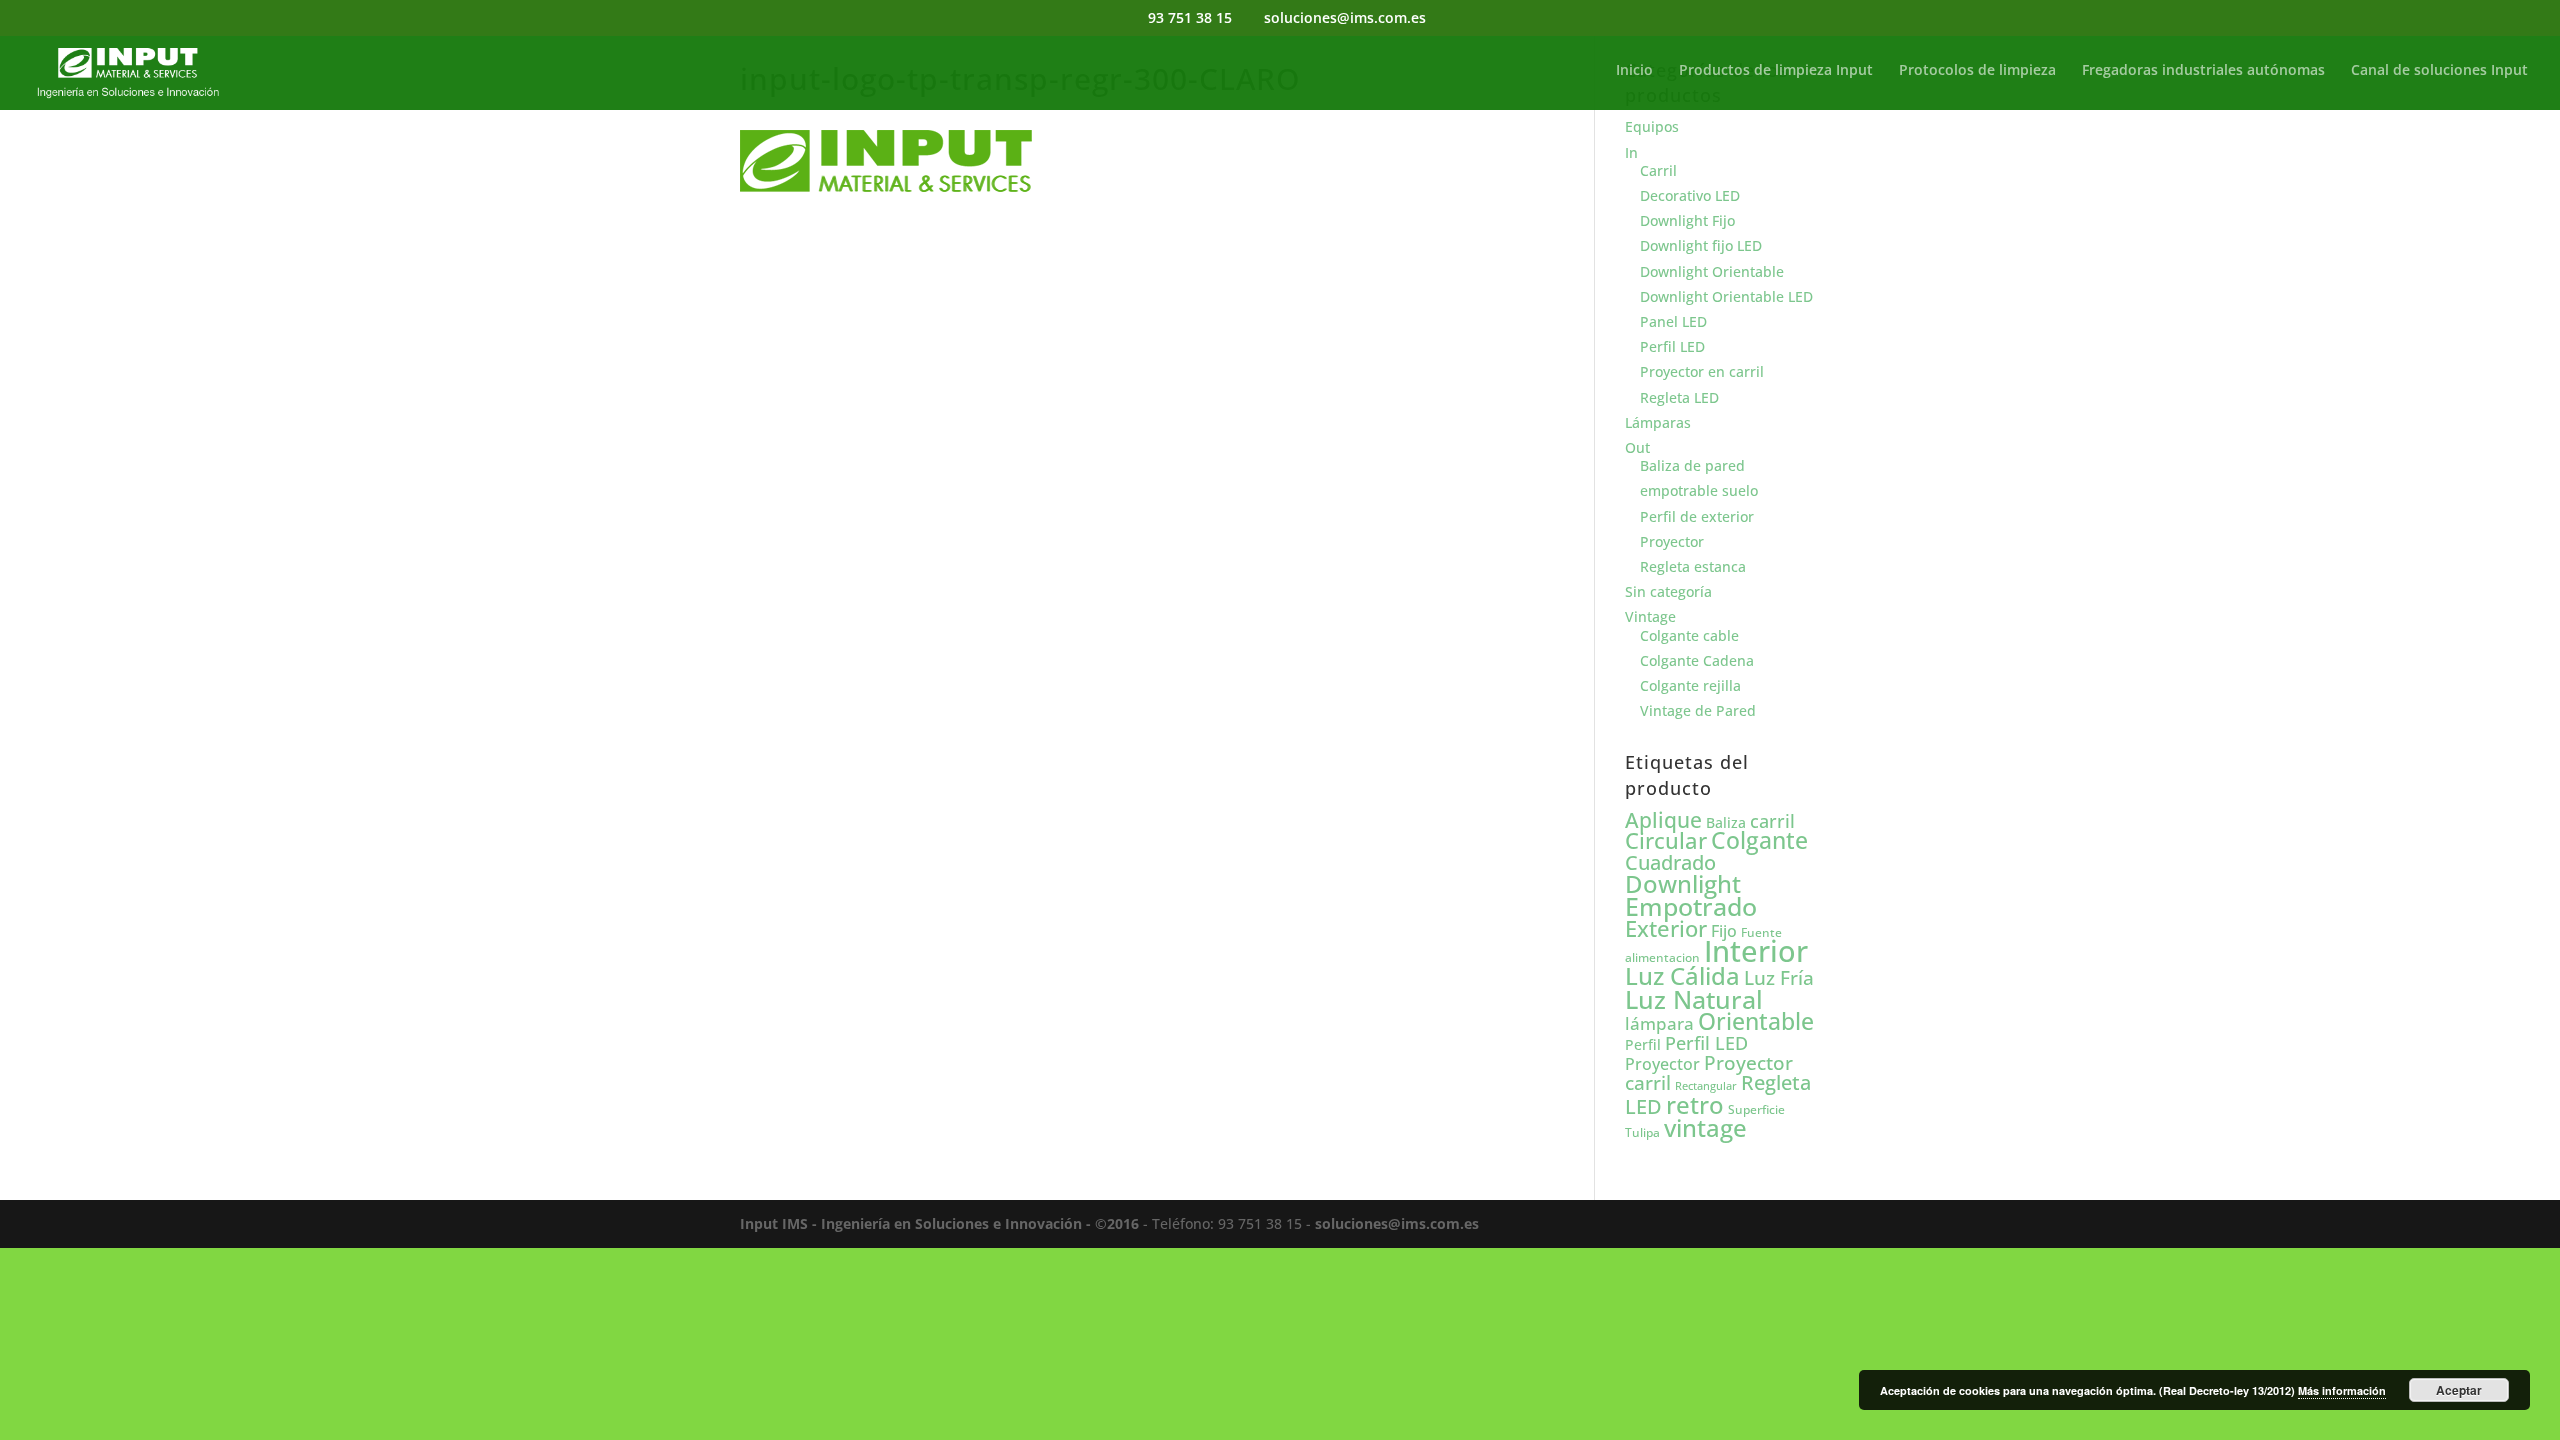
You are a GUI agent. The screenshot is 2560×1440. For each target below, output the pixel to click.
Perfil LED (1672, 346)
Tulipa (1642, 1132)
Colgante (1759, 840)
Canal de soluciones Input (2439, 71)
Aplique (1663, 820)
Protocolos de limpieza (1977, 71)
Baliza (1726, 822)
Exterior (1666, 928)
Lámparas (1658, 422)
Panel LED (1673, 321)
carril (1772, 821)
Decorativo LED (1690, 195)
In (1631, 152)
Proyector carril (1709, 1072)
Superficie (1756, 1109)
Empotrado (1691, 906)
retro (1695, 1104)
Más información (2342, 1390)
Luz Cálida (1682, 976)
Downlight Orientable (1712, 271)
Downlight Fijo (1687, 220)
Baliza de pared (1692, 465)
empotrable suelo (1699, 490)
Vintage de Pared (1698, 710)
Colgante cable (1689, 635)
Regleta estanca (1693, 566)
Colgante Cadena (1697, 660)
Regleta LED (1679, 397)
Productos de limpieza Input (1776, 71)
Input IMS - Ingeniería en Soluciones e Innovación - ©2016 (939, 1223)
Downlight (1683, 883)
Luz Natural (1694, 999)
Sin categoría (1668, 591)
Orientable (1756, 1021)
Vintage (1650, 616)
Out (1637, 447)
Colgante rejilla (1690, 685)
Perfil (1643, 1044)
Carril (1658, 170)
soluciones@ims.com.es (1397, 1223)
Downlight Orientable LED (1726, 296)
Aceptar (2459, 1390)
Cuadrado (1670, 862)
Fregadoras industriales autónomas (2203, 71)
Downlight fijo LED (1701, 245)
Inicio (1634, 71)
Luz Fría (1779, 977)
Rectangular (1706, 1086)
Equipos (1652, 126)
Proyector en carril (1702, 371)
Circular (1666, 840)
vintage (1705, 1127)
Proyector (1672, 541)
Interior (1756, 951)
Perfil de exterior (1697, 516)
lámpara (1659, 1023)
